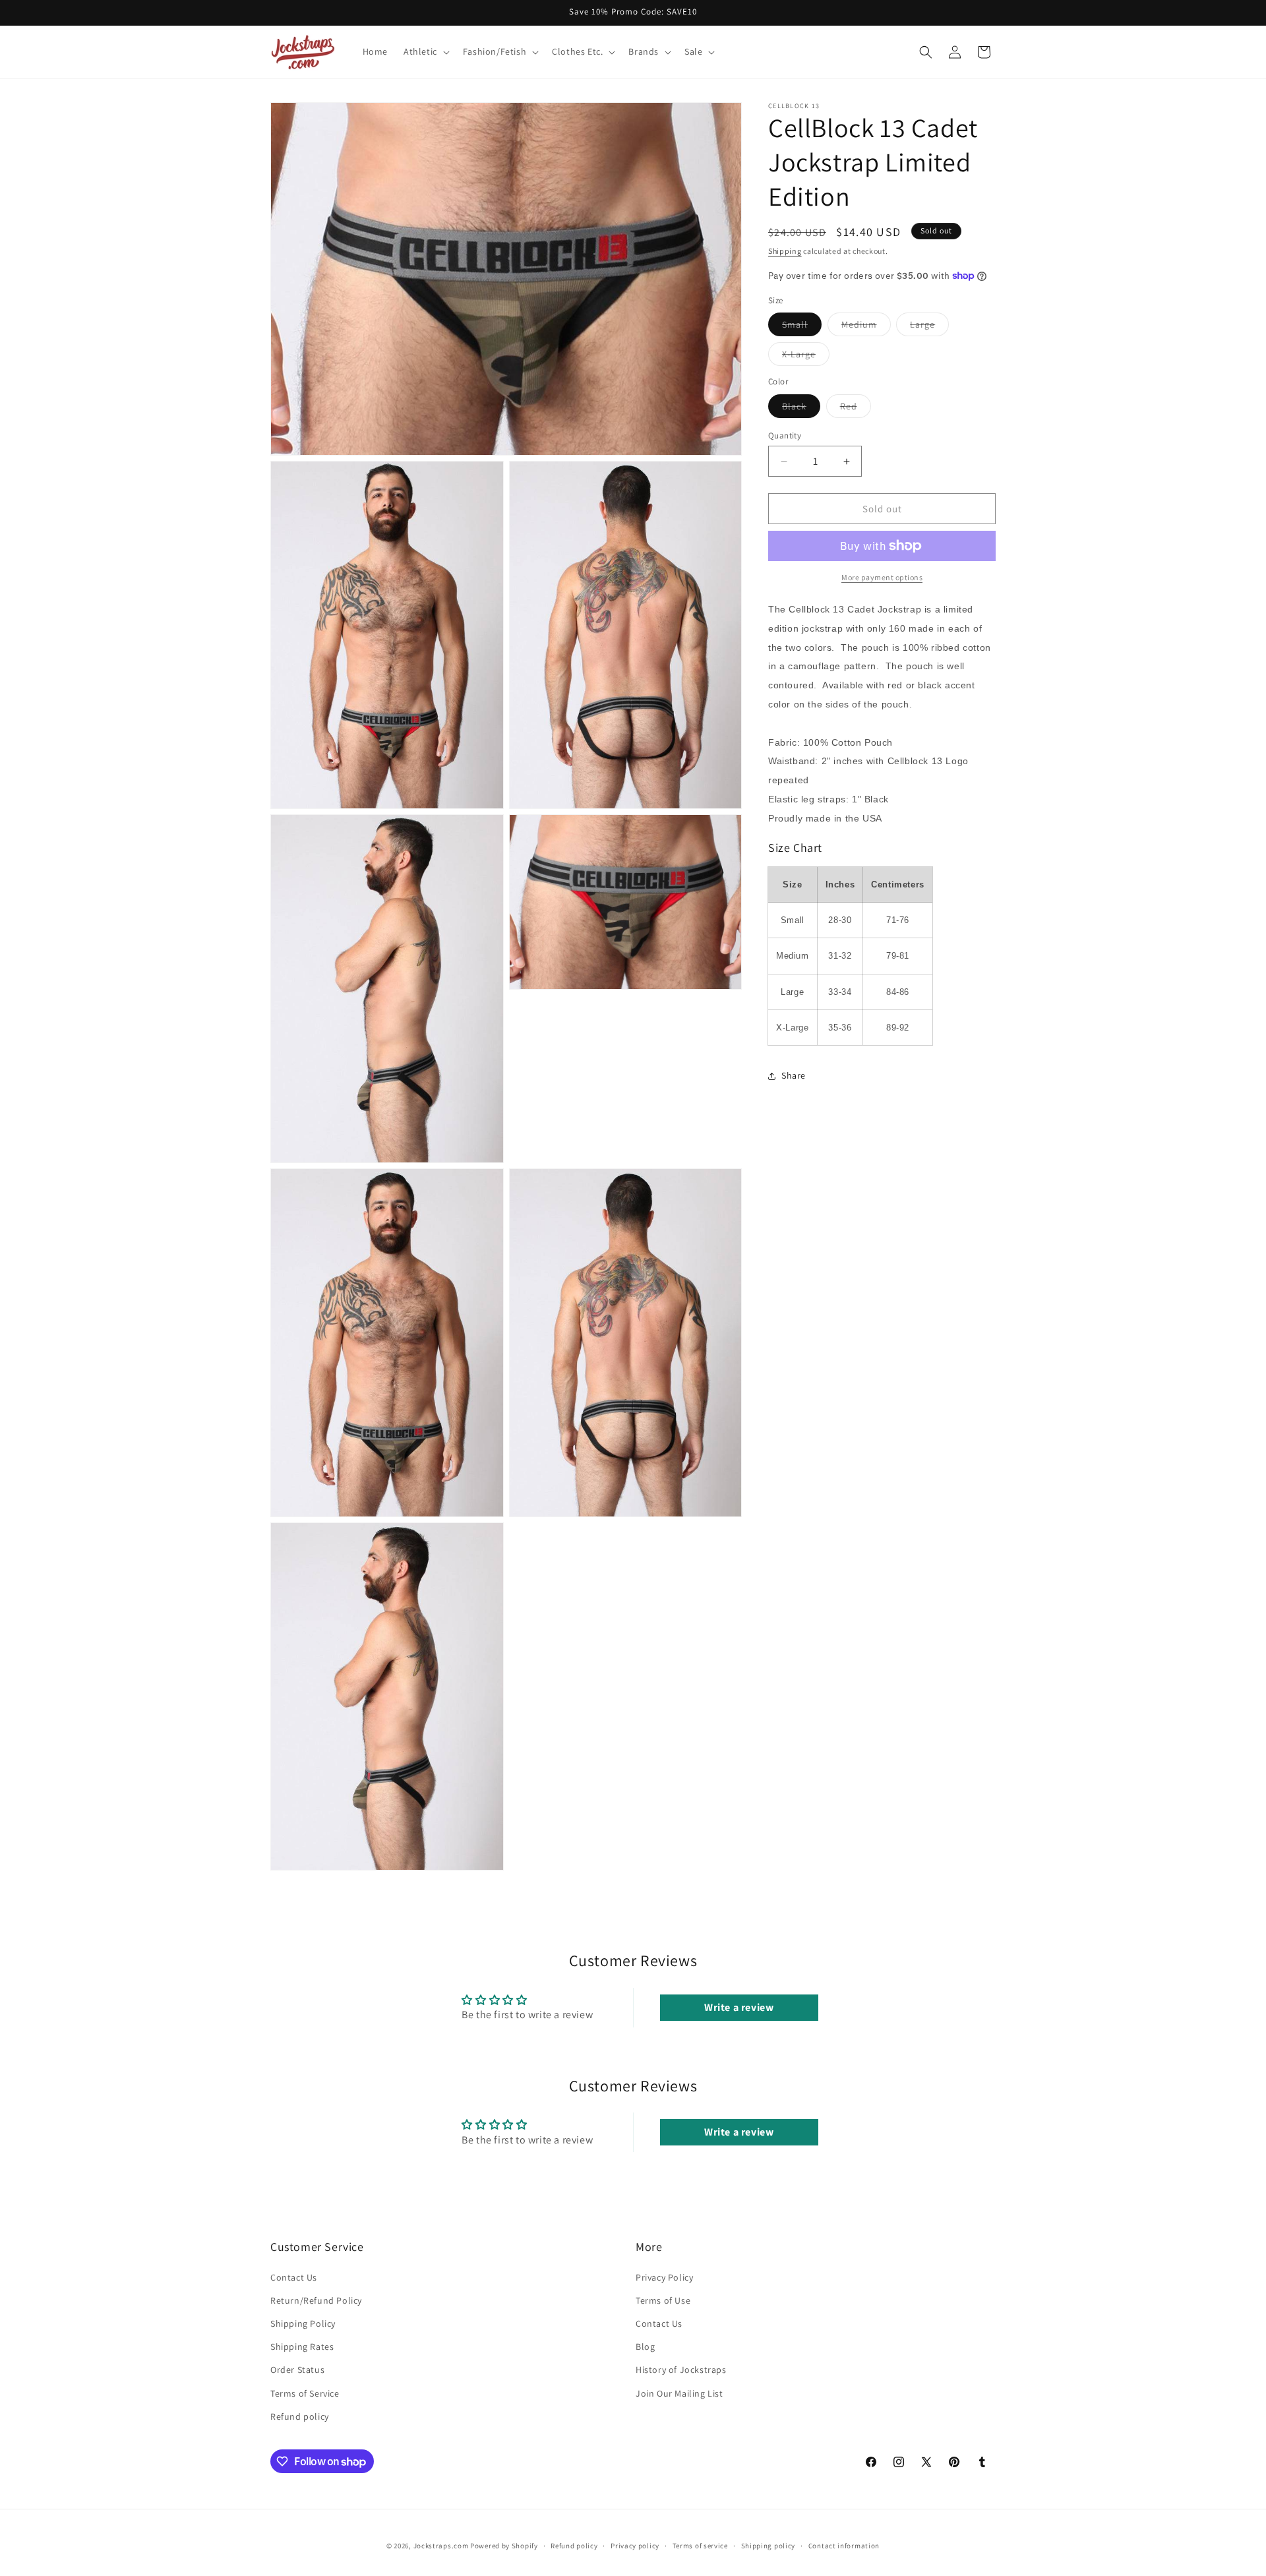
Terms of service (700, 2546)
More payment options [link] (882, 577)
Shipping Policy (303, 2323)
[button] (425, 51)
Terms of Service (305, 2393)
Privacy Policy (664, 2277)
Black (801, 409)
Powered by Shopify (504, 2546)
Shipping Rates (302, 2347)
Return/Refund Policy (316, 2300)
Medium (866, 327)
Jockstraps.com (441, 2546)
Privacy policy (635, 2546)
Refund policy (300, 2416)
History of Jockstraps (681, 2370)
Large (929, 327)
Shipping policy (769, 2546)
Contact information (844, 2546)
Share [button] (794, 1075)
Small (802, 327)
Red (856, 409)
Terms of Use (663, 2300)
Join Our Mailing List (679, 2393)
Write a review (739, 2007)
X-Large (806, 357)
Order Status (297, 2370)
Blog (645, 2347)
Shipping (785, 251)
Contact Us (294, 2277)
